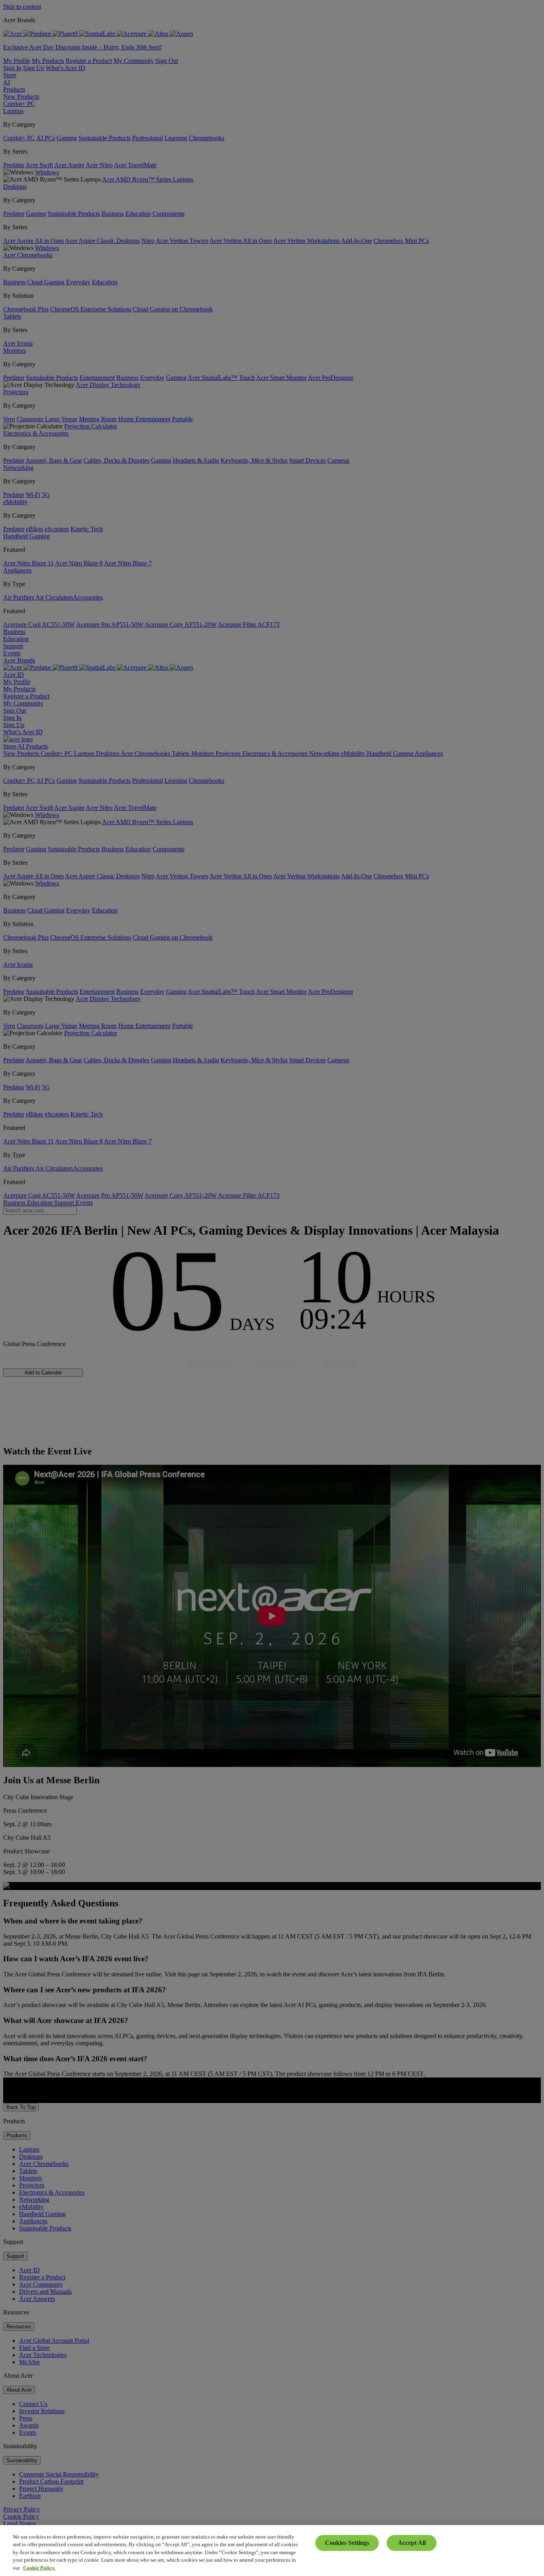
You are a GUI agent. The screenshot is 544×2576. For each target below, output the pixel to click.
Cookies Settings (347, 2543)
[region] (272, 2551)
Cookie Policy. (39, 2568)
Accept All (412, 2543)
